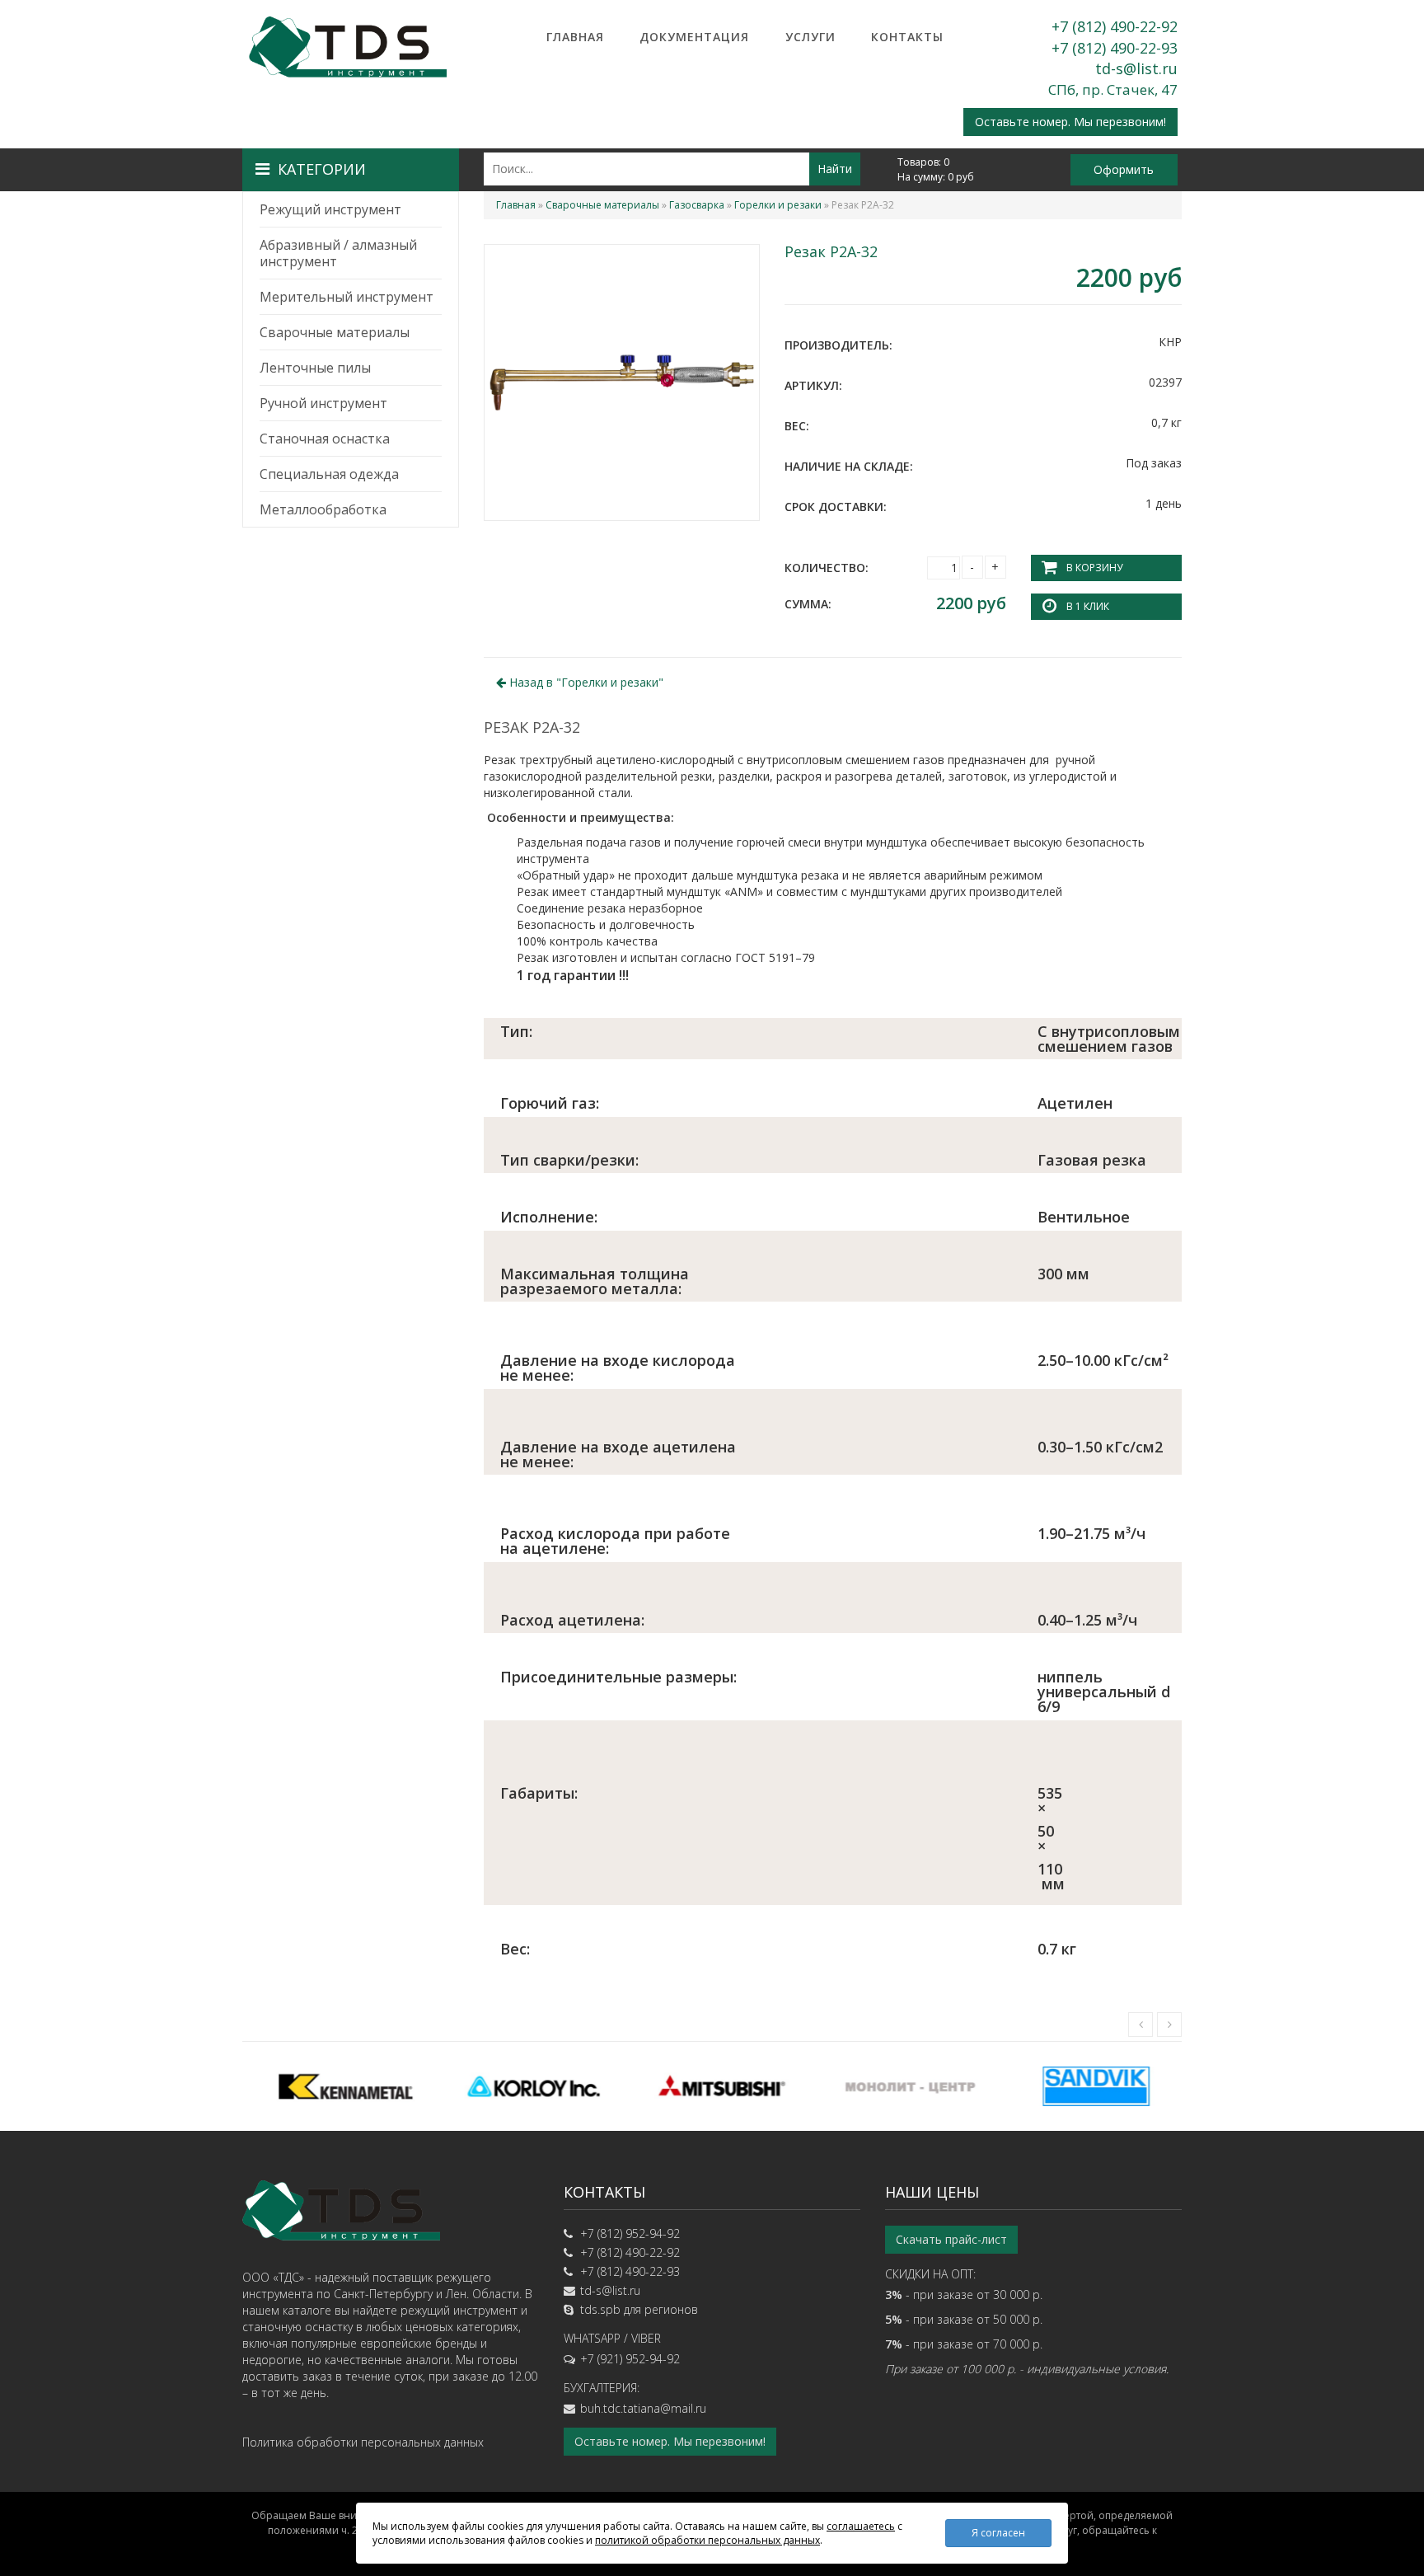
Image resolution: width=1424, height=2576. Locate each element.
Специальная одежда (329, 474)
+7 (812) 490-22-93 (1115, 48)
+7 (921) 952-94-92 (630, 2359)
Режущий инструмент (330, 209)
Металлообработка (323, 509)
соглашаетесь (861, 2526)
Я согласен (998, 2533)
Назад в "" (585, 682)
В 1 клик (1088, 606)
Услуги (810, 37)
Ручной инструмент (323, 403)
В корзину (1094, 568)
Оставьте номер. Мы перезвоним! (1070, 122)
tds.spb (600, 2309)
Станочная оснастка (325, 439)
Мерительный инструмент (347, 297)
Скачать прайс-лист (951, 2239)
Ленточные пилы (315, 368)
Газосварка (697, 205)
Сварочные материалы (335, 332)
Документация (694, 37)
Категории (322, 169)
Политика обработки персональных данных (363, 2442)
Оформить (1124, 169)
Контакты (907, 37)
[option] (336, 2086)
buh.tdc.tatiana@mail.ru (643, 2408)
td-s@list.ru (1136, 68)
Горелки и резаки (778, 205)
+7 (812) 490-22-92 (1115, 26)
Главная (575, 37)
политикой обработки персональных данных (707, 2540)
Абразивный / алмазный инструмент (338, 253)
